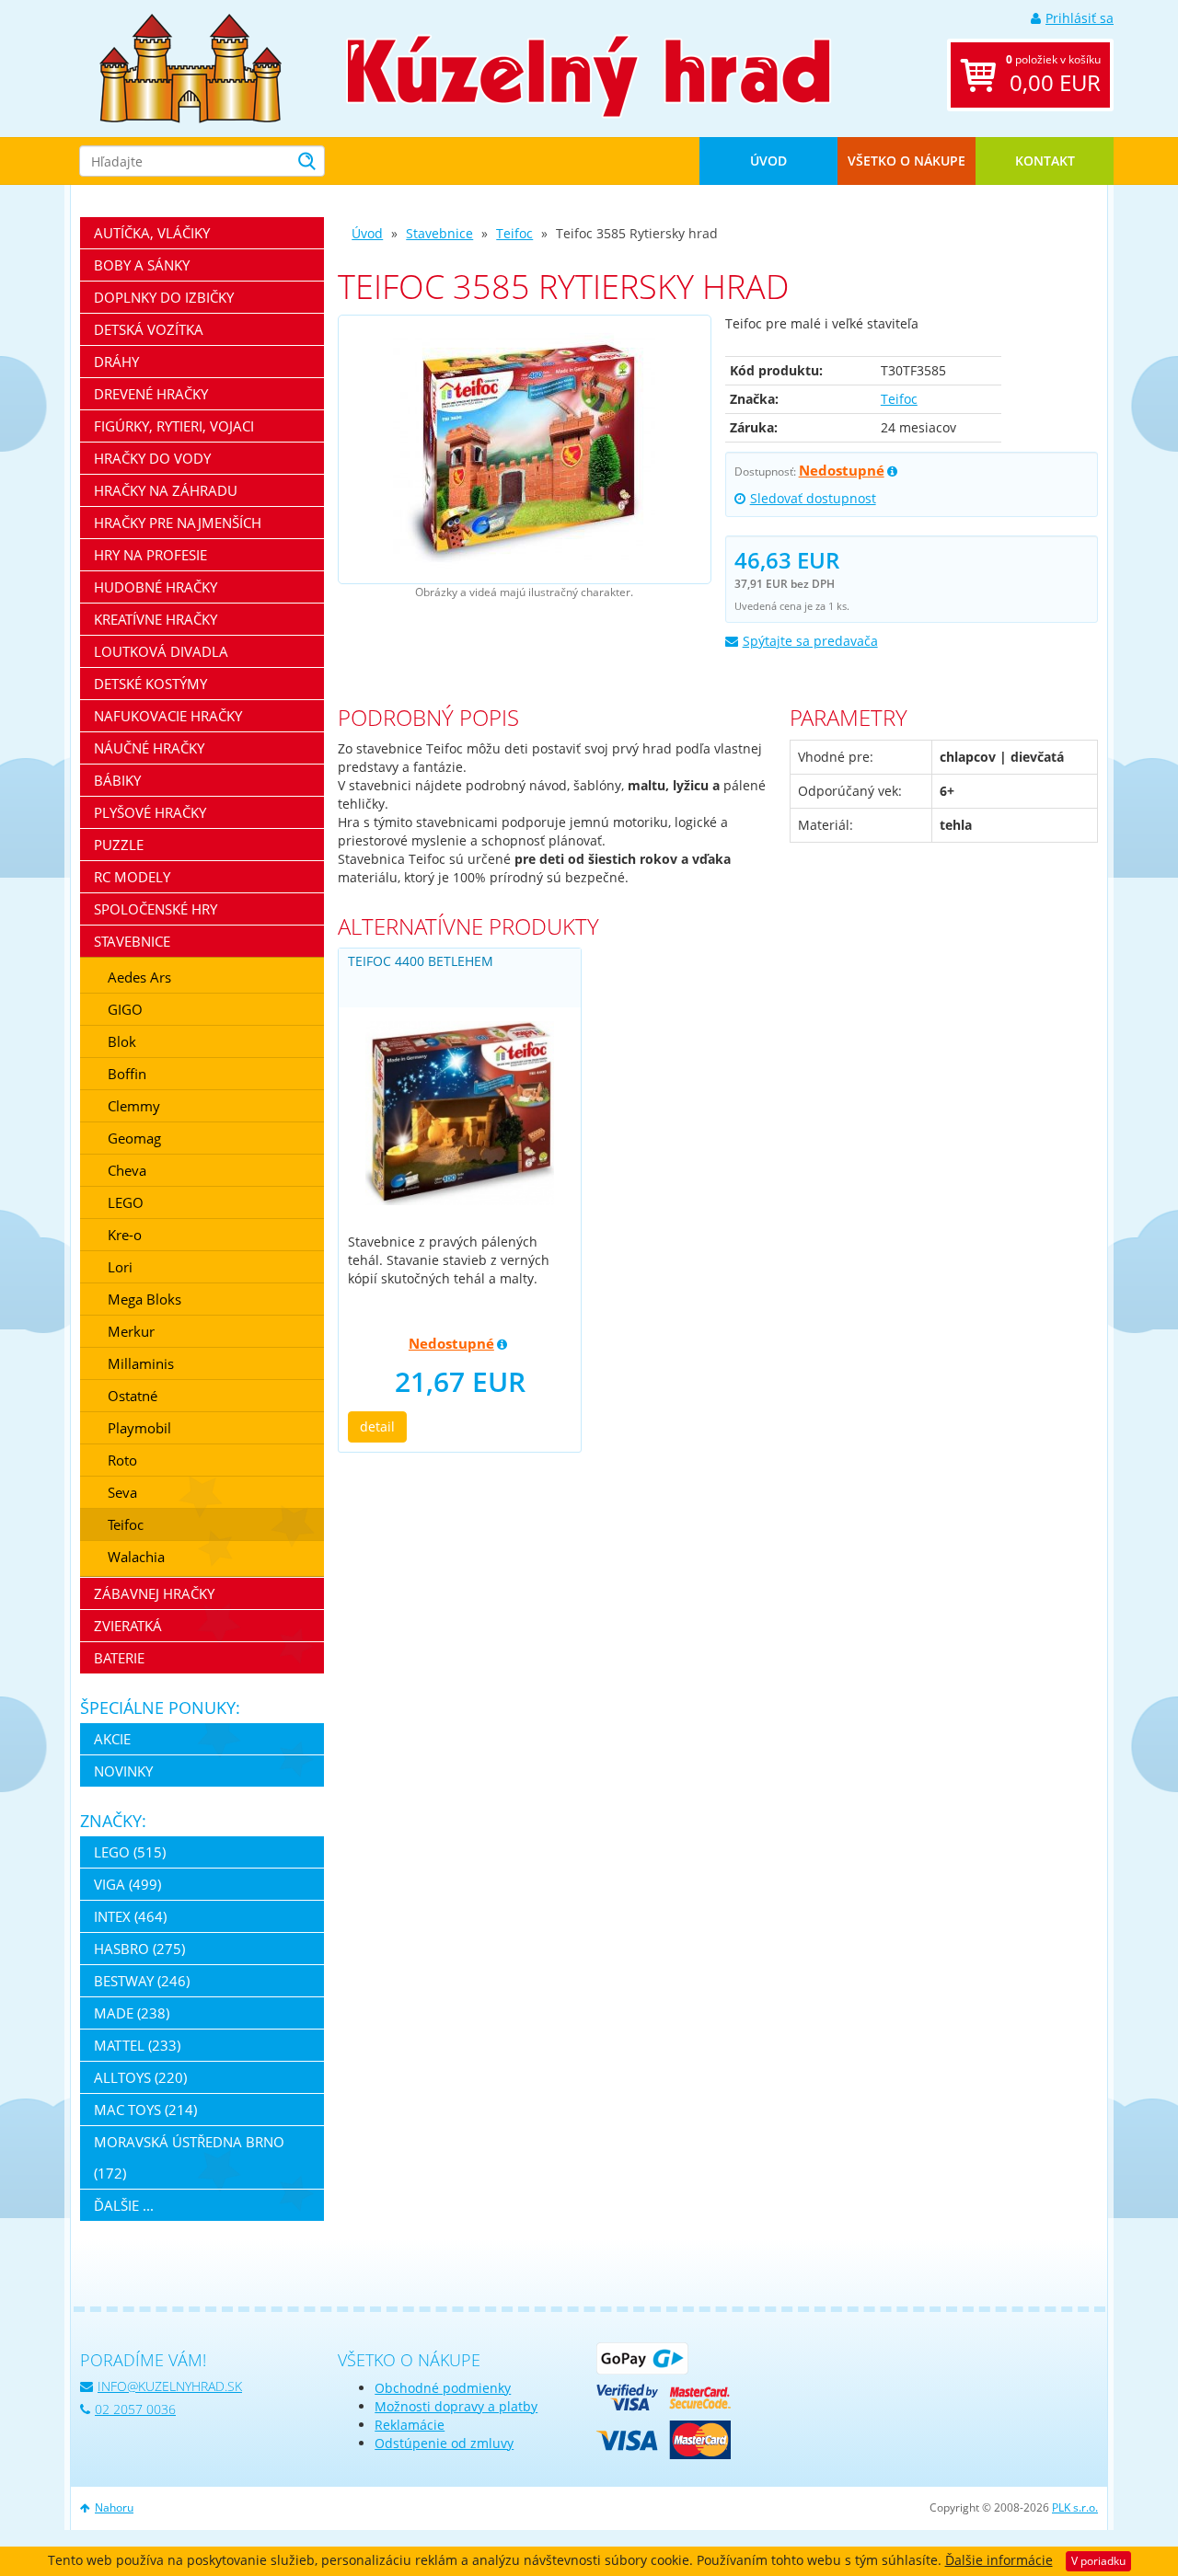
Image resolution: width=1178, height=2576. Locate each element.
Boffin (127, 1074)
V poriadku (1098, 2561)
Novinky (123, 1771)
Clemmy (134, 1106)
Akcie (112, 1739)
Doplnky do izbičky (164, 297)
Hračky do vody (152, 458)
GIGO (125, 1009)
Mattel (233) (137, 2045)
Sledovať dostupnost (813, 498)
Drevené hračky (151, 394)
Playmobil (139, 1428)
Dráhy (116, 362)
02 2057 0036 (135, 2409)
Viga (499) (127, 1884)
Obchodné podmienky (443, 2388)
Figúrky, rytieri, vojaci (174, 426)
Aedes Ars (139, 977)
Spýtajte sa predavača (810, 641)
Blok (122, 1041)
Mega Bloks (144, 1299)
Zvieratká (128, 1626)
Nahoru (114, 2507)
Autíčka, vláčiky (152, 233)
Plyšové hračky (150, 812)
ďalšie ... (124, 2205)
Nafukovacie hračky (168, 716)
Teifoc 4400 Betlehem (421, 961)
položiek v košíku (1053, 75)
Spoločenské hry (156, 909)
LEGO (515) (130, 1852)
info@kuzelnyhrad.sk (170, 2386)
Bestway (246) (142, 1981)
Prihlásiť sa (1080, 18)
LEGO (126, 1202)
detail (377, 1426)
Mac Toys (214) (145, 2110)
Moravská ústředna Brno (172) (189, 2157)
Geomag (134, 1138)
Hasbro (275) (139, 1949)
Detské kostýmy (150, 684)
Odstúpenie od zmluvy (444, 2443)
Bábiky (117, 780)
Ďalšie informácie (999, 2560)
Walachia (136, 1557)
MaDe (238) (132, 2013)
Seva (122, 1492)
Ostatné (133, 1396)
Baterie (119, 1658)
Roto (122, 1460)
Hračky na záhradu (166, 490)
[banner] (191, 67)
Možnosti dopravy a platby (456, 2406)
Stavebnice (439, 233)
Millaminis (141, 1363)
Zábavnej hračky (154, 1593)
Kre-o (125, 1235)
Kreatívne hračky (156, 619)
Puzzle (119, 845)
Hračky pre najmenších (178, 523)
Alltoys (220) (140, 2077)
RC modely (132, 877)
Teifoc (514, 233)
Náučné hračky (149, 748)
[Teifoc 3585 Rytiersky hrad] (524, 449)
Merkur (131, 1331)
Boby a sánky (142, 265)
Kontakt (1045, 161)
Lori (120, 1267)
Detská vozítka (149, 329)
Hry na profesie (150, 555)
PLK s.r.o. (1075, 2507)
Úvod (768, 161)
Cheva (127, 1170)
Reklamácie (410, 2425)
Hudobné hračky (156, 587)
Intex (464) (130, 1916)
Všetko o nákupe (907, 161)
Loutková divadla (161, 651)
